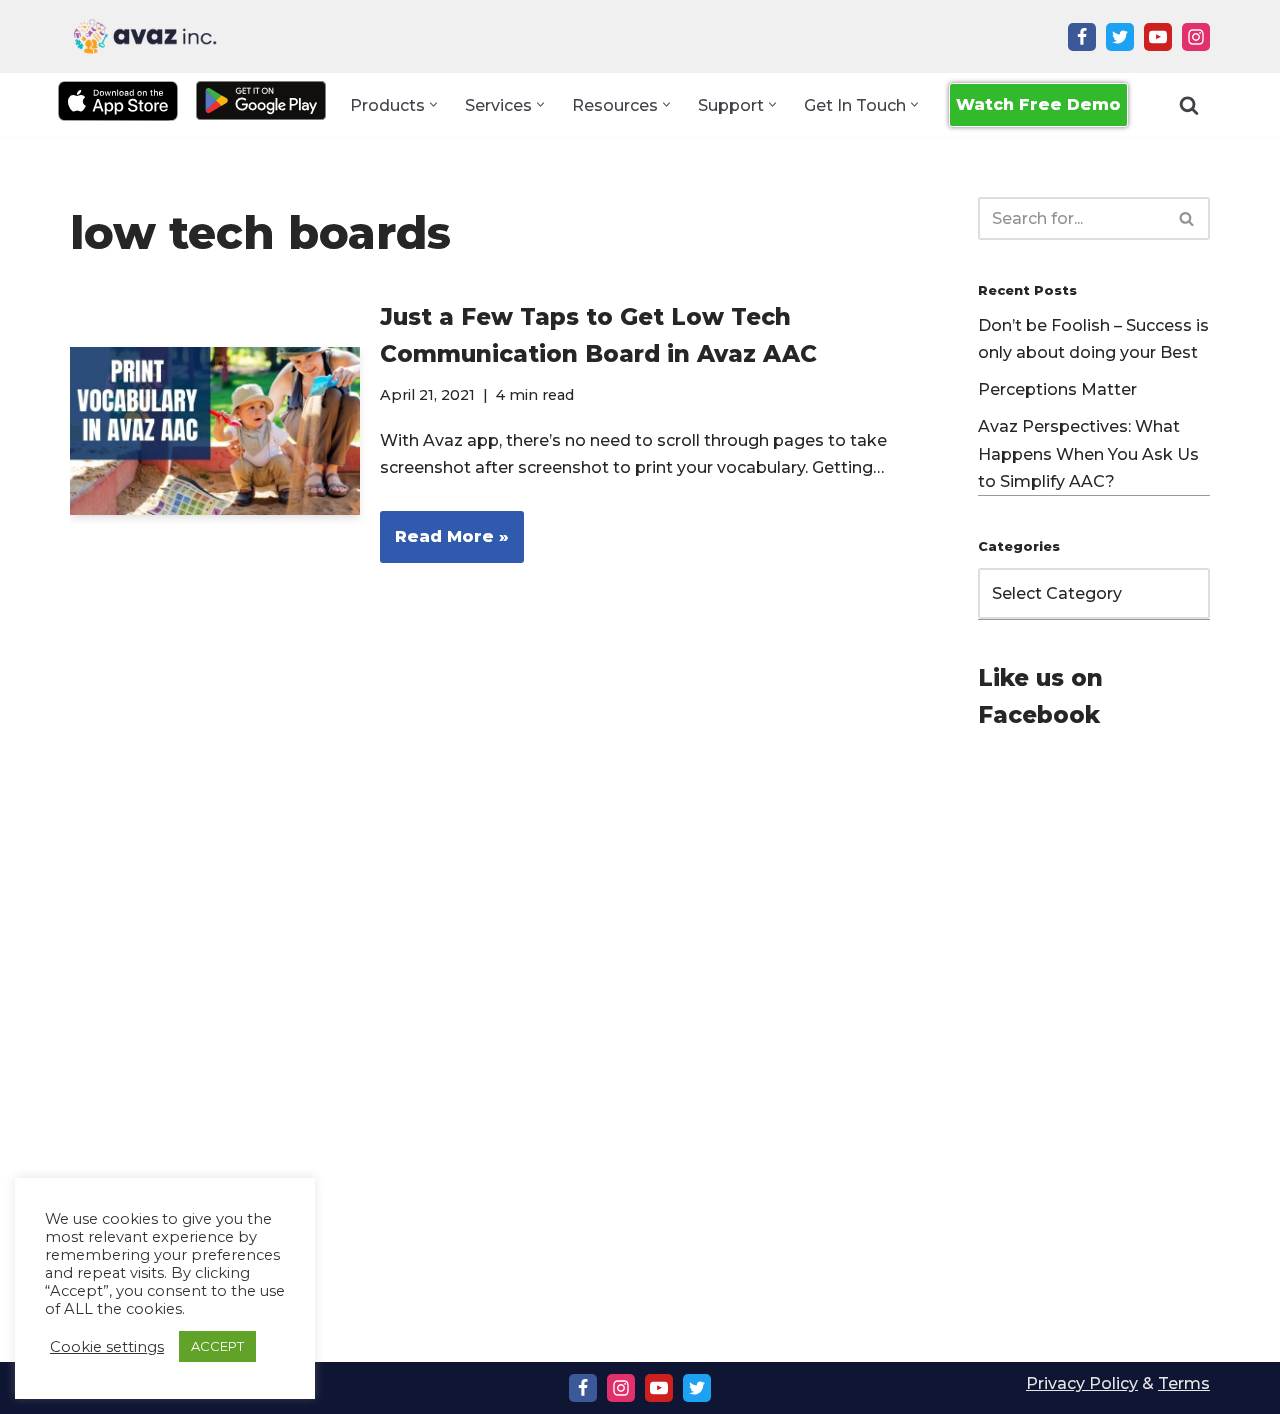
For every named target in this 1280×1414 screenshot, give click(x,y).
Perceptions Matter (1057, 389)
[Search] (1189, 105)
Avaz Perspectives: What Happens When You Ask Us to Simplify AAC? (1088, 453)
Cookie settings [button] (107, 1347)
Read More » (444, 544)
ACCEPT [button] (217, 1346)
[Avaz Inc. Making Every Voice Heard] (145, 36)
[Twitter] (1120, 37)
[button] (433, 104)
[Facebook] (1082, 37)
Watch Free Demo (1038, 104)
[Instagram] (1196, 37)
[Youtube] (1158, 37)
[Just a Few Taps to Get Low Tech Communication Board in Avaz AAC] (215, 431)
